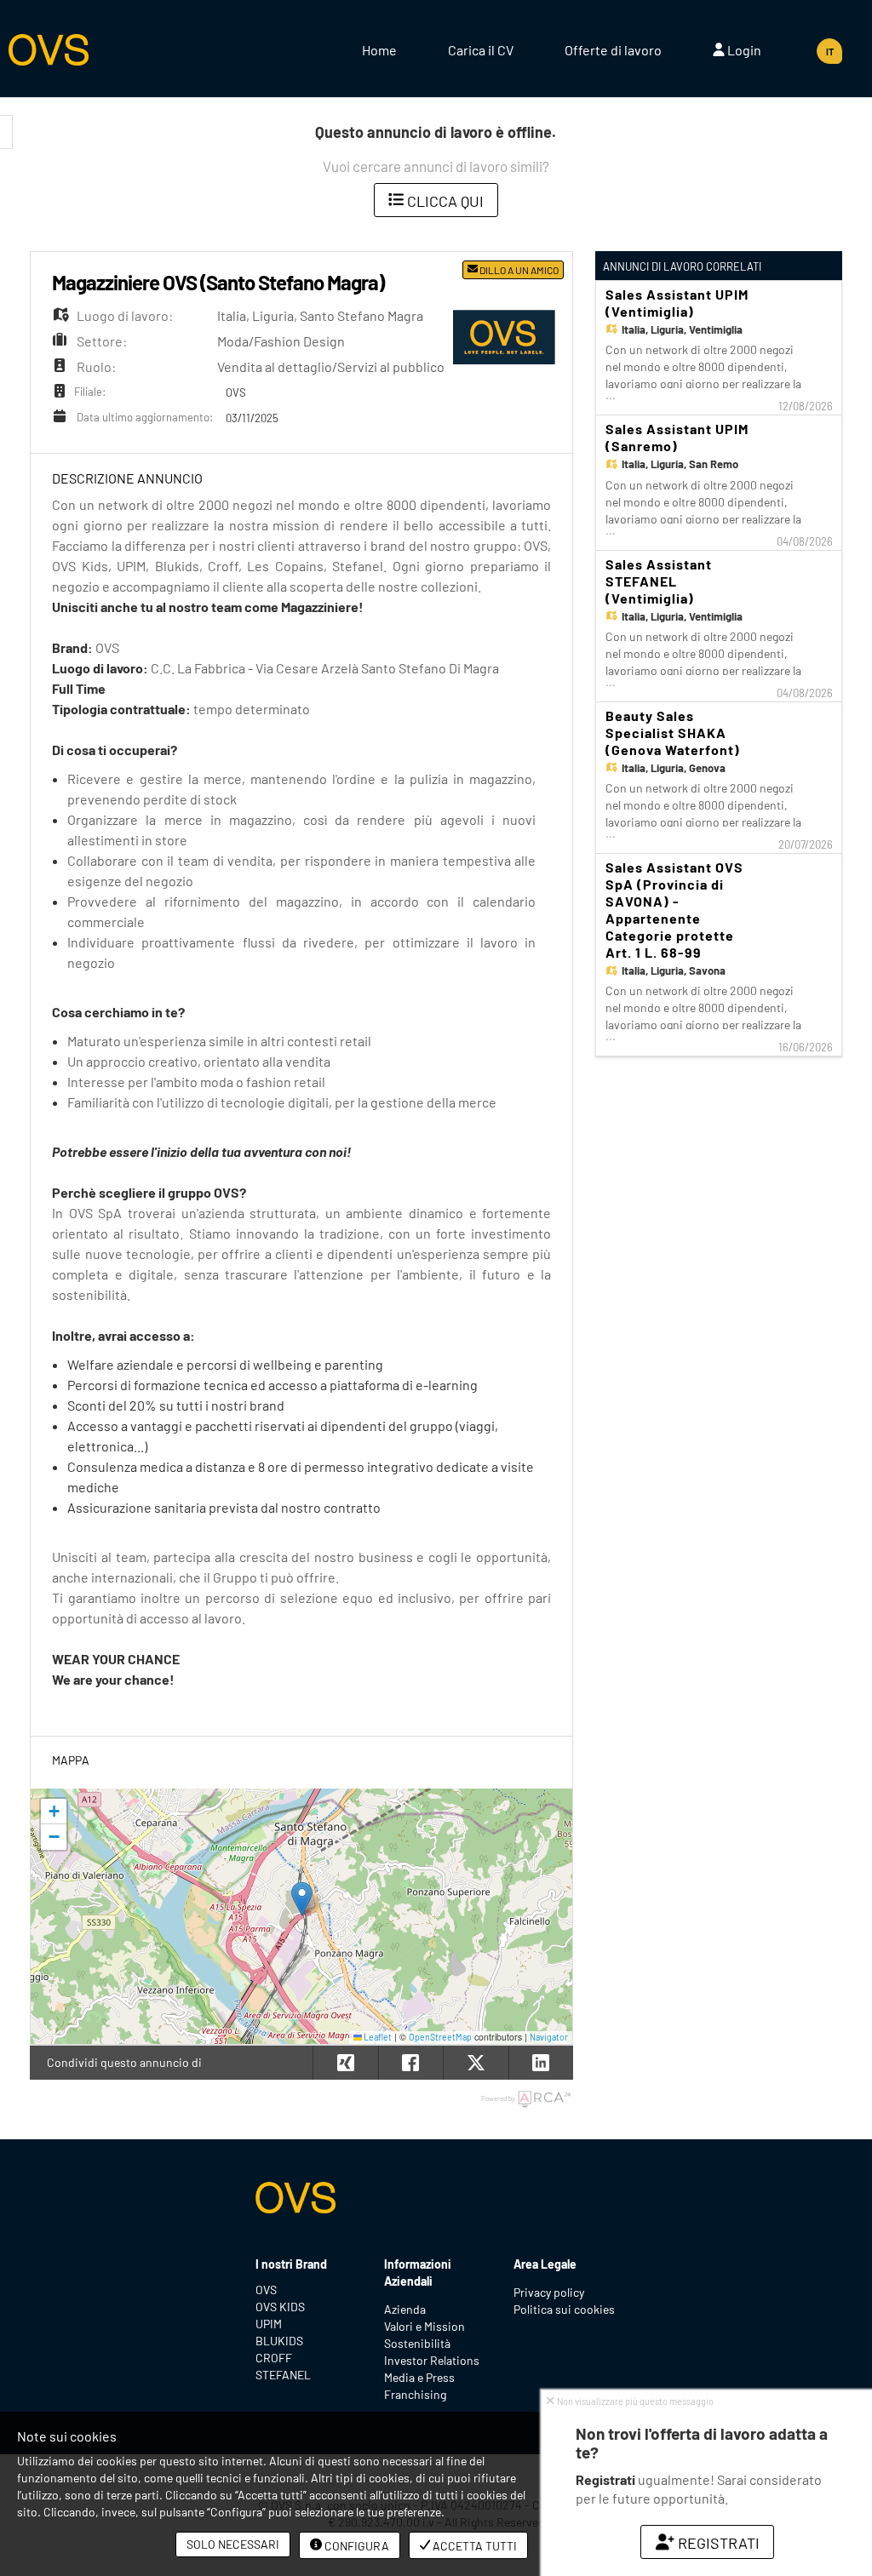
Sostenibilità (417, 2343)
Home (379, 50)
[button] (302, 1899)
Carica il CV (481, 50)
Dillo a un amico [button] (518, 270)
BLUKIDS (279, 2341)
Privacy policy (549, 2292)
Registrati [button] (717, 2543)
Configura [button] (356, 2546)
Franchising (415, 2394)
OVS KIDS (280, 2307)
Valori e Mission (425, 2326)
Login (743, 50)
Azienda (405, 2309)
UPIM (269, 2324)
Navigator (549, 2037)
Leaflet (377, 2037)
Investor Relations (432, 2360)
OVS (266, 2290)
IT (830, 52)
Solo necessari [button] (233, 2544)
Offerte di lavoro (613, 50)
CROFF (274, 2358)
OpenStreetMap (440, 2037)
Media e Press (419, 2377)
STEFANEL (283, 2375)
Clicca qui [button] (444, 201)
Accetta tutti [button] (473, 2546)
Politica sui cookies (564, 2309)
